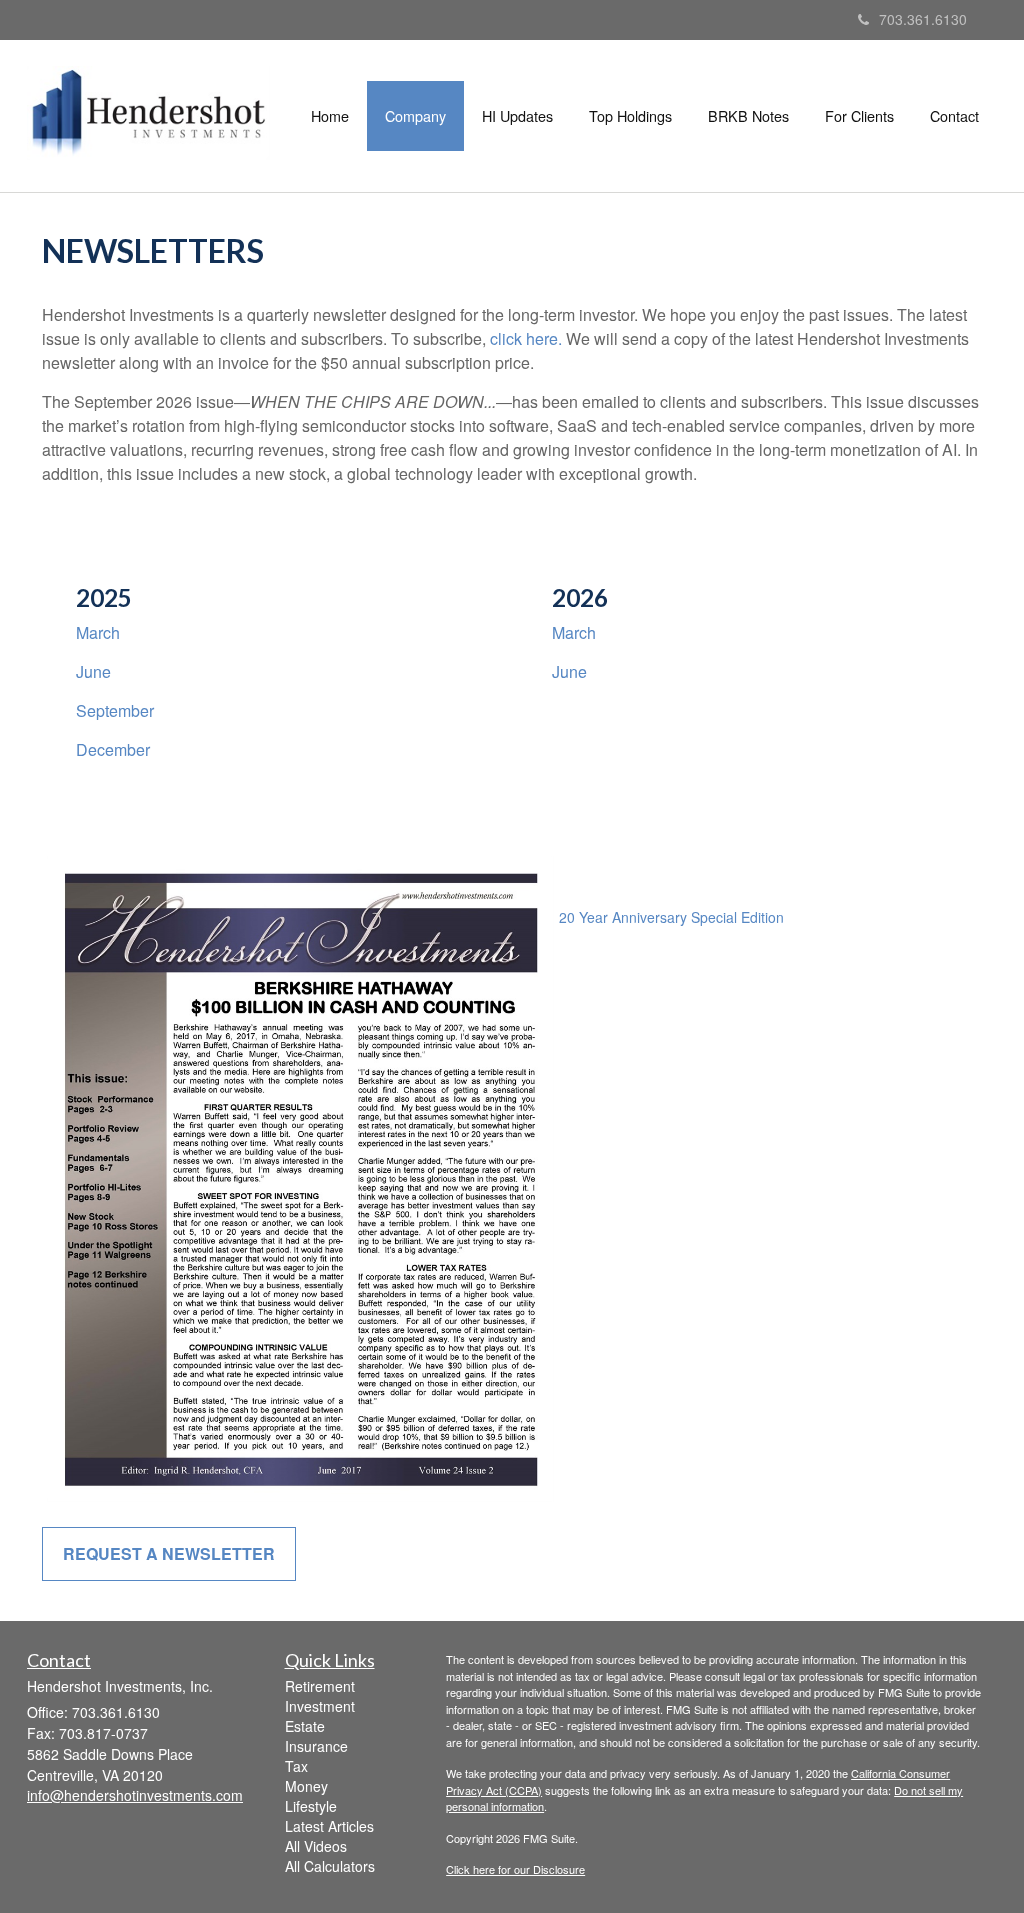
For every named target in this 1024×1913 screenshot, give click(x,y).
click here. (526, 338)
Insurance (316, 1746)
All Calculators (330, 1866)
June (93, 671)
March (98, 632)
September (115, 710)
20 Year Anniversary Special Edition (671, 917)
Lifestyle (311, 1806)
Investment (320, 1706)
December (113, 749)
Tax (296, 1766)
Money (306, 1786)
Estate (305, 1726)
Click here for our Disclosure (515, 1869)
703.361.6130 (923, 19)
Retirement (320, 1686)
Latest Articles (329, 1826)
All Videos (316, 1846)
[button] (415, 116)
